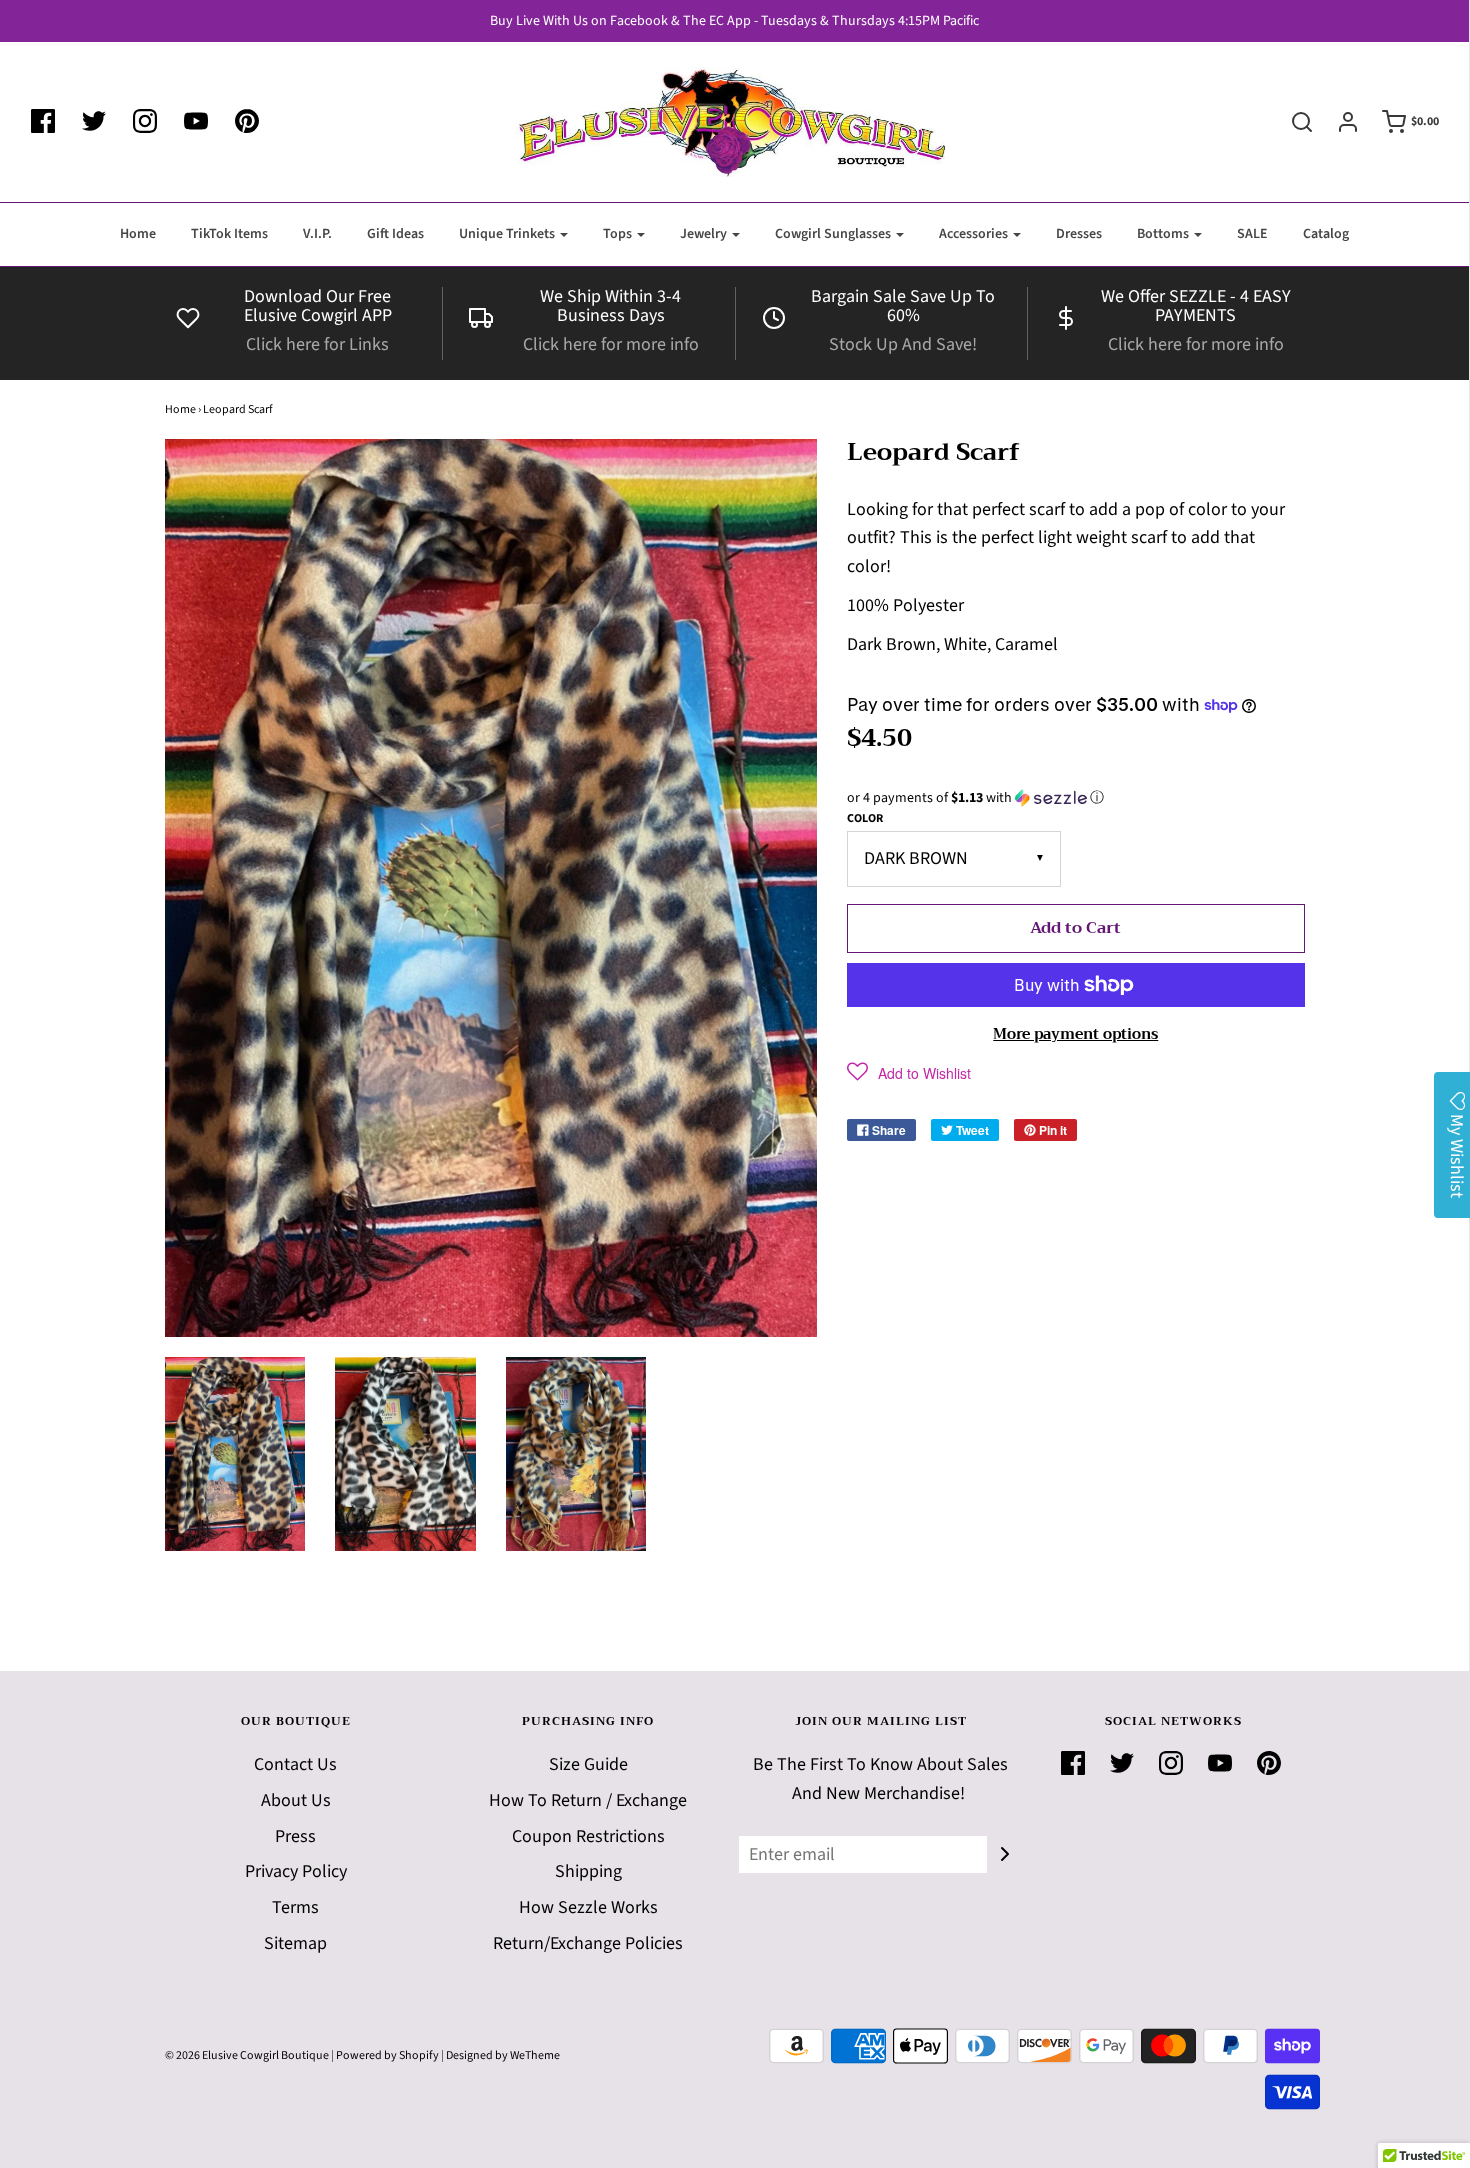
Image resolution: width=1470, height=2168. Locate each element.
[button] (1076, 798)
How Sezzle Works (588, 1907)
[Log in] (1338, 122)
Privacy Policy (296, 1871)
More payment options (1075, 1034)
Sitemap (295, 1943)
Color (865, 818)
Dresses (1079, 234)
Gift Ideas (395, 234)
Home (138, 234)
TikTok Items (229, 234)
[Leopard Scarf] (235, 1454)
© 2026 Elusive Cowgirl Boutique (247, 2055)
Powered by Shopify (387, 2055)
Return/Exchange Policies (588, 1943)
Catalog (1326, 234)
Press (295, 1836)
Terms (295, 1907)
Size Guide (588, 1764)
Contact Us (295, 1764)
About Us (296, 1800)
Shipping (588, 1871)
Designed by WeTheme (503, 2055)
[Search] (1292, 122)
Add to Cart (1075, 928)
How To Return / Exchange (588, 1800)
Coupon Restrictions (588, 1836)
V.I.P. (317, 234)
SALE (1252, 234)
